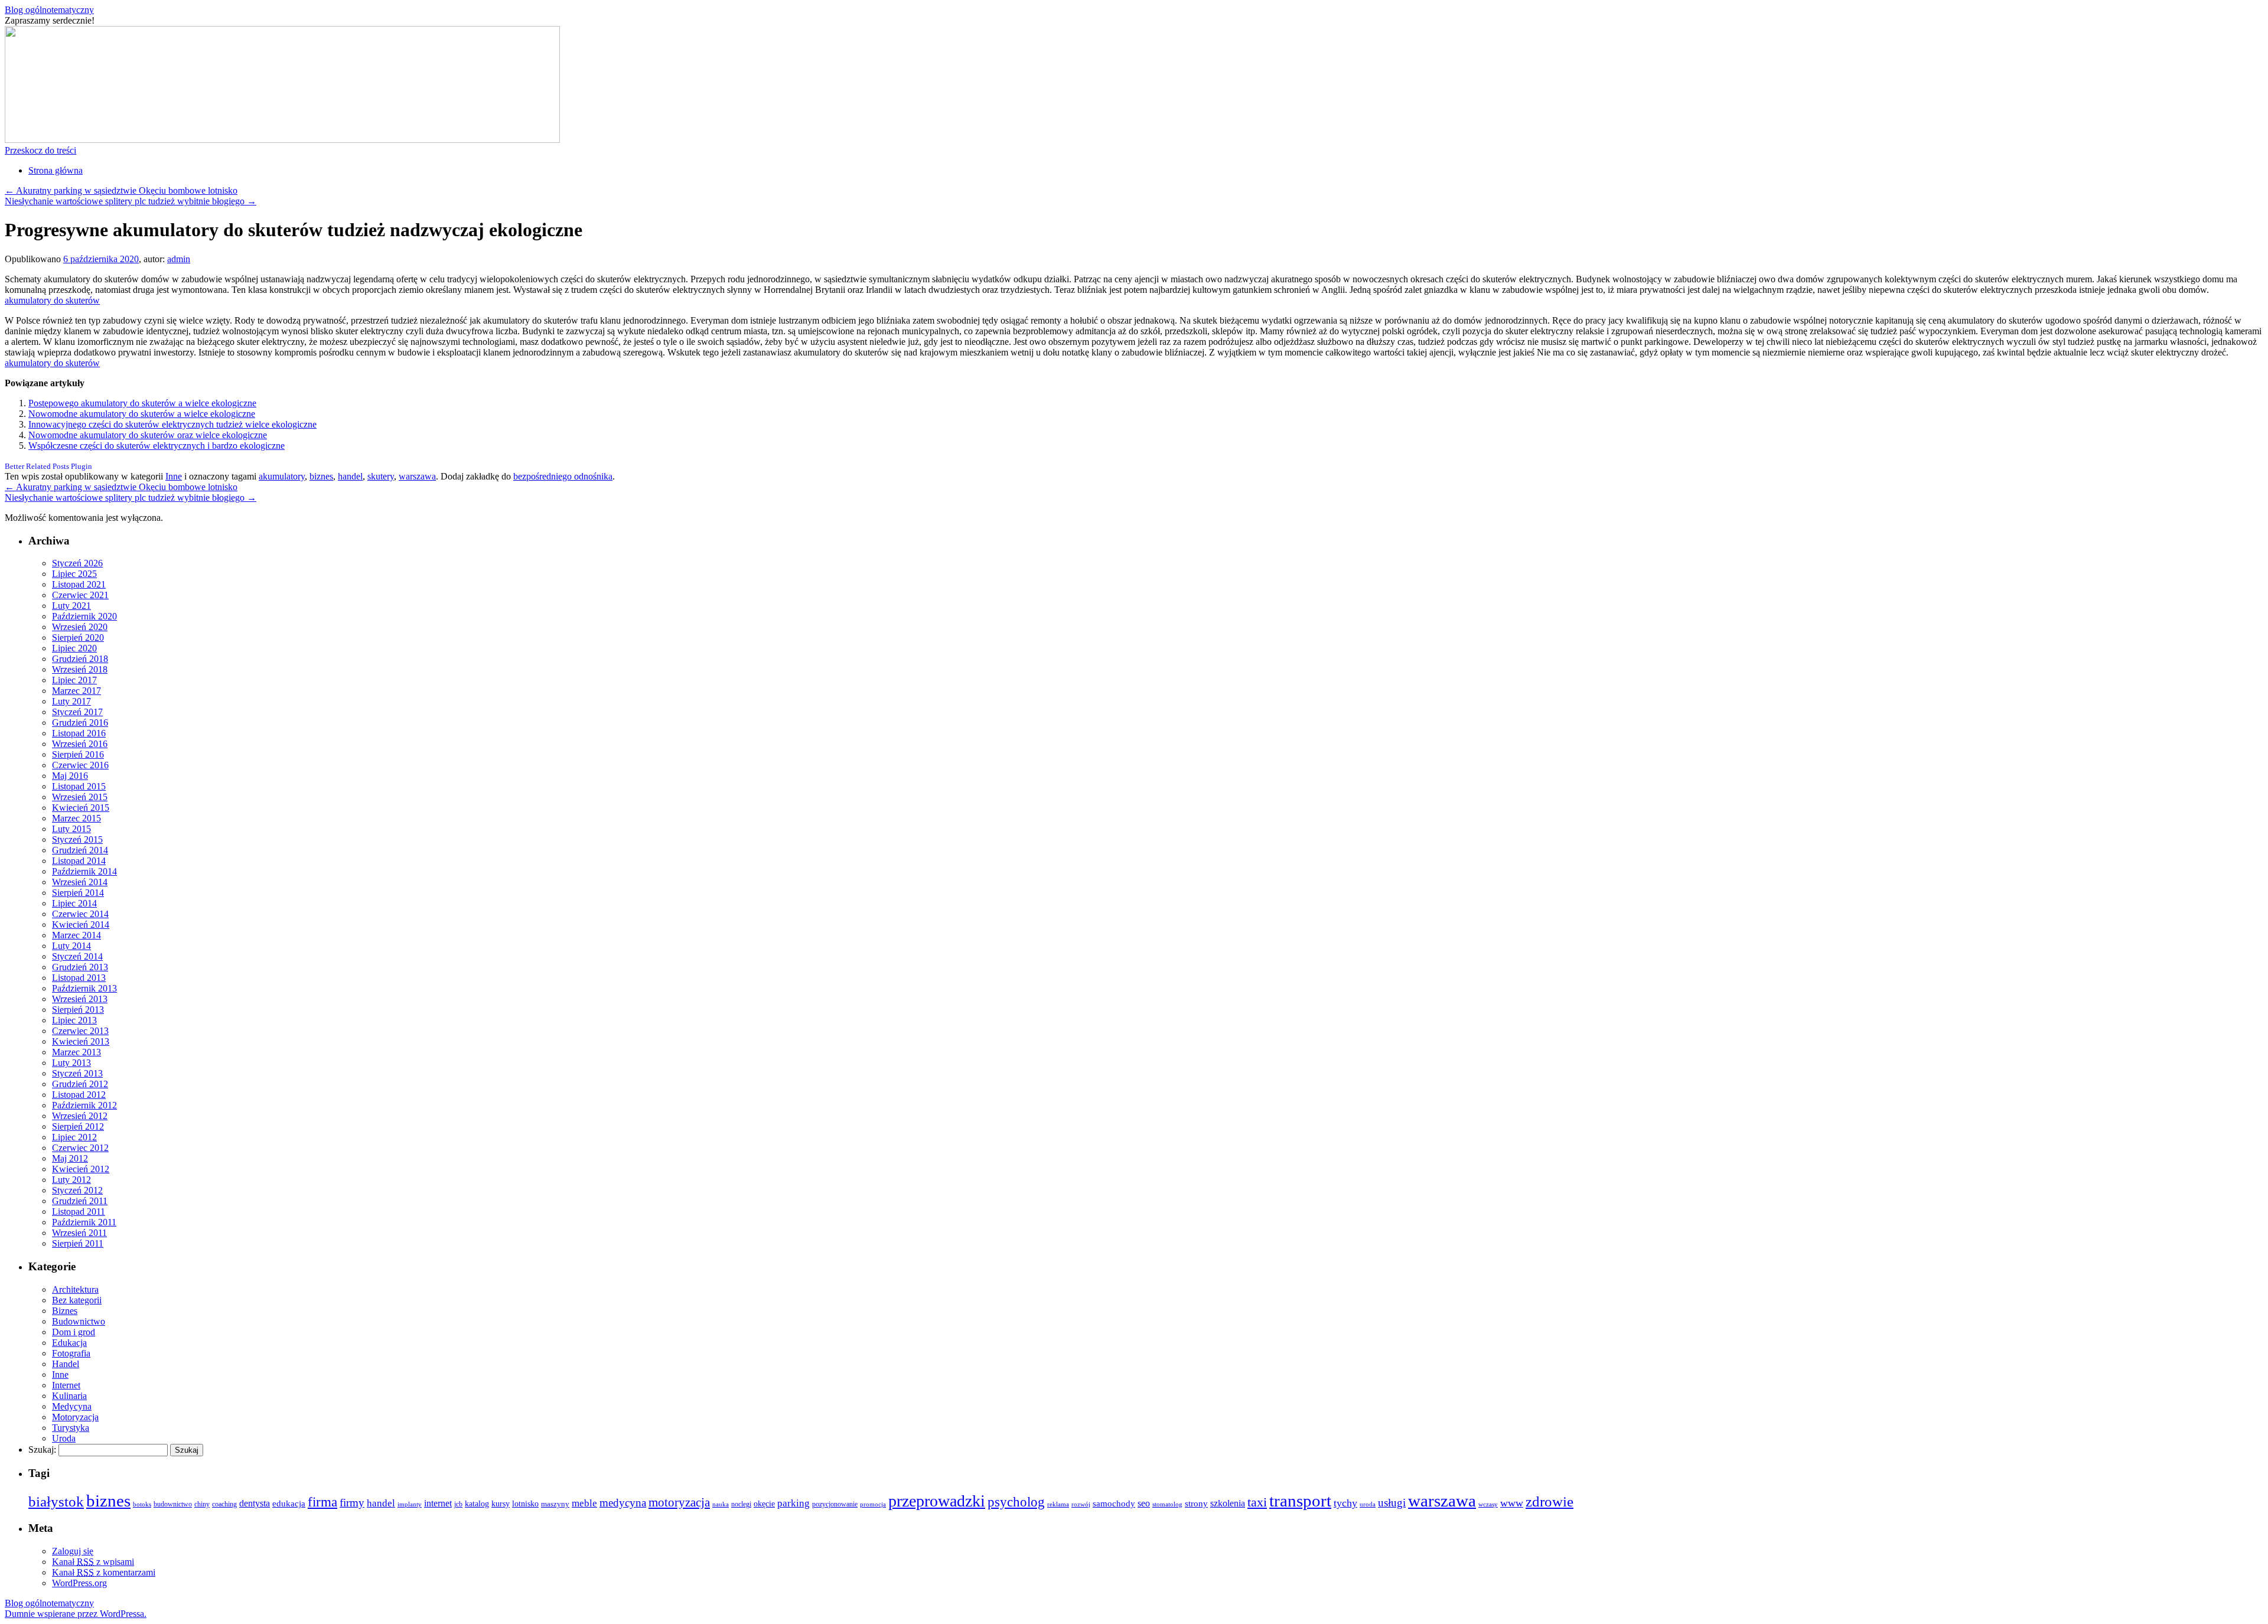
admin (179, 259)
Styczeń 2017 (77, 712)
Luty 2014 (71, 946)
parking (794, 1503)
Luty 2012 (71, 1180)
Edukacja (69, 1343)
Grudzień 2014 (80, 850)
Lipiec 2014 (74, 903)
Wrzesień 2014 (80, 882)
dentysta (255, 1504)
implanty (410, 1504)
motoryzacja (679, 1502)
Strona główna (56, 170)
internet (438, 1503)
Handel (66, 1364)
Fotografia (71, 1353)
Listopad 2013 (79, 978)
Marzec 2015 (76, 818)
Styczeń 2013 (77, 1073)
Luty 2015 (71, 829)
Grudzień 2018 (80, 659)
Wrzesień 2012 (80, 1116)
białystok (56, 1501)
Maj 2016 (70, 776)
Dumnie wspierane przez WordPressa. (76, 1614)
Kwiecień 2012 (81, 1169)
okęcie (764, 1504)
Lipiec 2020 (74, 648)
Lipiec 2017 (74, 680)
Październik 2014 (84, 871)
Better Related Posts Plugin (48, 466)
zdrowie (1550, 1501)
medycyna (623, 1503)
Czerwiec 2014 (80, 914)
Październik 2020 (84, 616)
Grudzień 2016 (80, 723)
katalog (477, 1504)
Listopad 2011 (79, 1212)
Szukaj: (42, 1449)
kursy (501, 1504)
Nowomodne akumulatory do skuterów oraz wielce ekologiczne (148, 435)
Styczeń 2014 (77, 956)
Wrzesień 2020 (80, 627)
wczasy (1488, 1504)
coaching (224, 1504)
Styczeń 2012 (77, 1190)
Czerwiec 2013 (80, 1031)
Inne (174, 476)
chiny (202, 1504)
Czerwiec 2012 (80, 1148)
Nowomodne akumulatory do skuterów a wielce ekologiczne (142, 414)
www (1512, 1503)
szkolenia (1228, 1503)
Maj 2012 (70, 1158)
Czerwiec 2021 (80, 595)
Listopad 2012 (79, 1095)
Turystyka (71, 1428)
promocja (873, 1504)
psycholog (1016, 1502)
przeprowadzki (937, 1501)
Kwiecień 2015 (81, 808)
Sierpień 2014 (78, 893)
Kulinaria (69, 1396)
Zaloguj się (73, 1551)
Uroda (64, 1438)
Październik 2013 (84, 988)
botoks (142, 1504)
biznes (321, 476)
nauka (721, 1504)
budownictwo (173, 1504)
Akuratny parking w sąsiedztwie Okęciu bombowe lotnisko (121, 190)
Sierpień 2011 (78, 1243)
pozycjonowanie (835, 1504)
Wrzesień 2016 (80, 744)
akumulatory (282, 476)
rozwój (1081, 1504)
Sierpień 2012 (78, 1126)
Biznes (65, 1311)
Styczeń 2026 (77, 563)
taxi (1257, 1502)
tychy (1345, 1503)
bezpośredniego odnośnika (563, 476)
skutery (381, 476)
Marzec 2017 (76, 691)
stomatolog (1167, 1504)
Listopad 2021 (79, 584)
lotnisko (525, 1504)
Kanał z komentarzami (104, 1572)
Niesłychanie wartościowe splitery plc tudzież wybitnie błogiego (131, 201)
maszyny (555, 1504)
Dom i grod (74, 1332)
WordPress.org (79, 1583)
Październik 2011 (84, 1222)
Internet (66, 1385)
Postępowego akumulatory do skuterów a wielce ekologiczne (142, 403)
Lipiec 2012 (74, 1137)
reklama (1058, 1504)
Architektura (75, 1289)
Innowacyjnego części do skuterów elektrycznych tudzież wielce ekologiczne (172, 424)
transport (1300, 1501)
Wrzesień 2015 (80, 797)
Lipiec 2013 (74, 1020)
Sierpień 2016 (78, 754)
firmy (352, 1503)
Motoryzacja (75, 1417)
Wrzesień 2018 (80, 669)
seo (1144, 1503)
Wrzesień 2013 (80, 999)
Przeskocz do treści (40, 150)
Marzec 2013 (76, 1052)
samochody (1114, 1503)
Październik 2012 (84, 1105)
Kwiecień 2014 (81, 924)
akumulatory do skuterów (52, 300)
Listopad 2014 (79, 861)
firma (322, 1502)
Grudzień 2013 (80, 967)
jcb (458, 1504)
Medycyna (72, 1406)
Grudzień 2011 (80, 1201)
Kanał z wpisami (93, 1562)
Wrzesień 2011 (79, 1233)
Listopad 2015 (79, 786)
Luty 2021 (71, 606)
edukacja (289, 1504)
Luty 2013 (71, 1063)
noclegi (741, 1504)
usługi (1392, 1503)
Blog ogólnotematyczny (49, 10)
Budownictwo (79, 1321)
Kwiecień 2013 (81, 1041)
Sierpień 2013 (78, 1010)
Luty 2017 (71, 701)
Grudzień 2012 (80, 1084)
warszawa (417, 476)
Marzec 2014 (76, 935)
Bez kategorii (77, 1300)
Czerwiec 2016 (80, 765)
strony (1196, 1504)
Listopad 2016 (79, 733)
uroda (1368, 1504)
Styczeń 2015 (77, 839)
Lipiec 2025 (74, 574)
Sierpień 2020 (78, 637)
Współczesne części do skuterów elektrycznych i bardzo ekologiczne (157, 446)
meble (584, 1503)
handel (350, 476)
